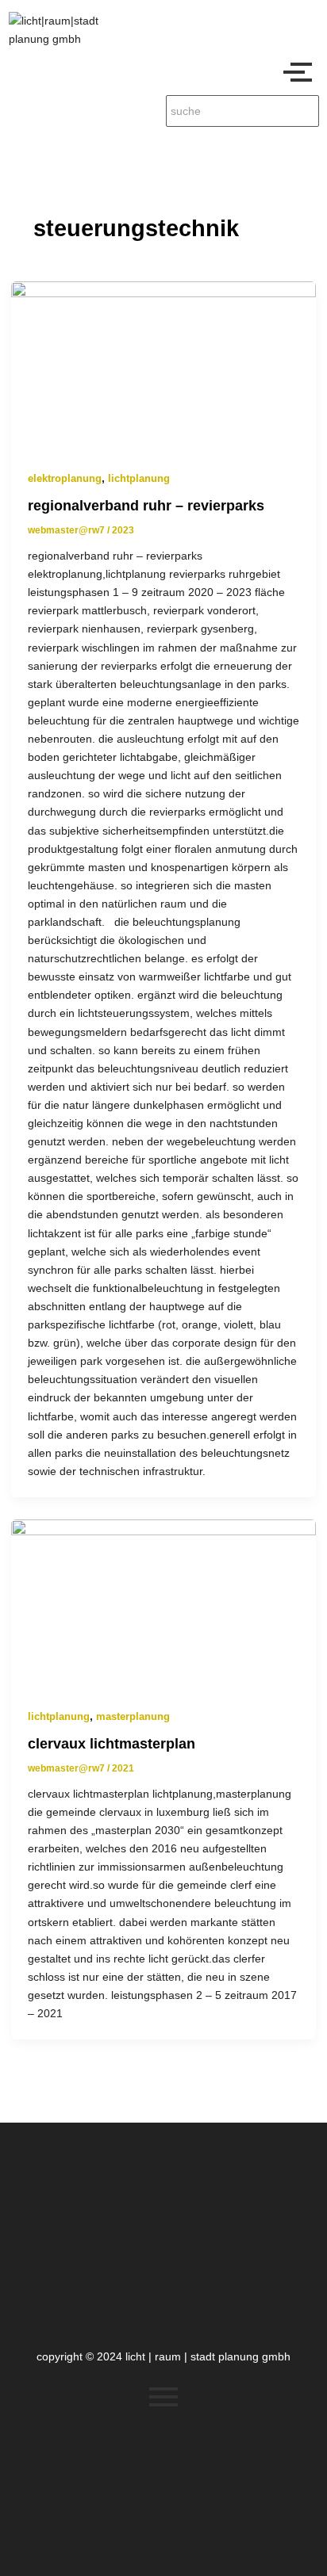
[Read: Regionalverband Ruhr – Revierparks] (163, 367)
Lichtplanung (139, 478)
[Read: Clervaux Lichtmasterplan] (163, 1605)
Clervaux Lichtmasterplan (112, 1743)
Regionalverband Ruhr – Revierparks (146, 505)
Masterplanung (133, 1716)
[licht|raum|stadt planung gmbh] (68, 30)
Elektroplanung (65, 478)
